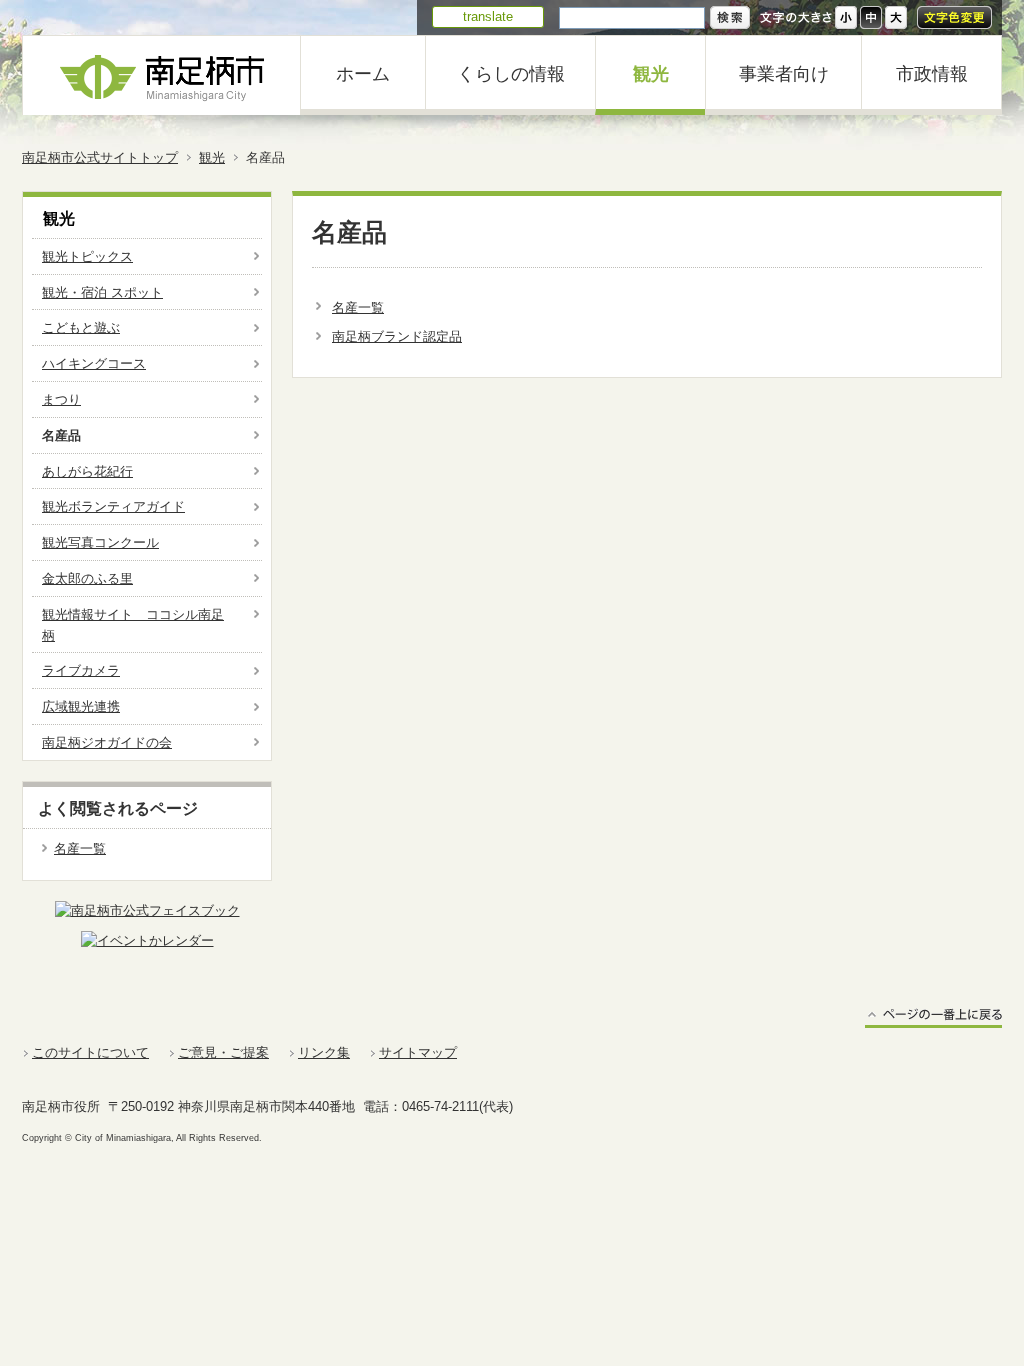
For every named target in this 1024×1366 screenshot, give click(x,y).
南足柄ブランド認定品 (397, 336)
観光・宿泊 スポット (102, 292)
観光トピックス (87, 256)
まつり (61, 399)
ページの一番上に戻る (933, 1017)
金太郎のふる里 (87, 578)
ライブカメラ (81, 670)
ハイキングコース (94, 363)
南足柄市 (162, 75)
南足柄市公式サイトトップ (100, 157)
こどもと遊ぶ (81, 327)
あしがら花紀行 (87, 471)
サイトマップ (418, 1052)
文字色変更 (954, 17)
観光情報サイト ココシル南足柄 (133, 625)
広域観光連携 (81, 706)
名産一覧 (358, 307)
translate (488, 16)
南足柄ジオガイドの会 (107, 742)
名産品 (61, 435)
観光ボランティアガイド (113, 506)
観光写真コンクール (100, 542)
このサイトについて (90, 1052)
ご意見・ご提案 (223, 1052)
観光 (651, 74)
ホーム (363, 74)
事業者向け (784, 74)
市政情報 (932, 74)
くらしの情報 (511, 74)
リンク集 (324, 1052)
